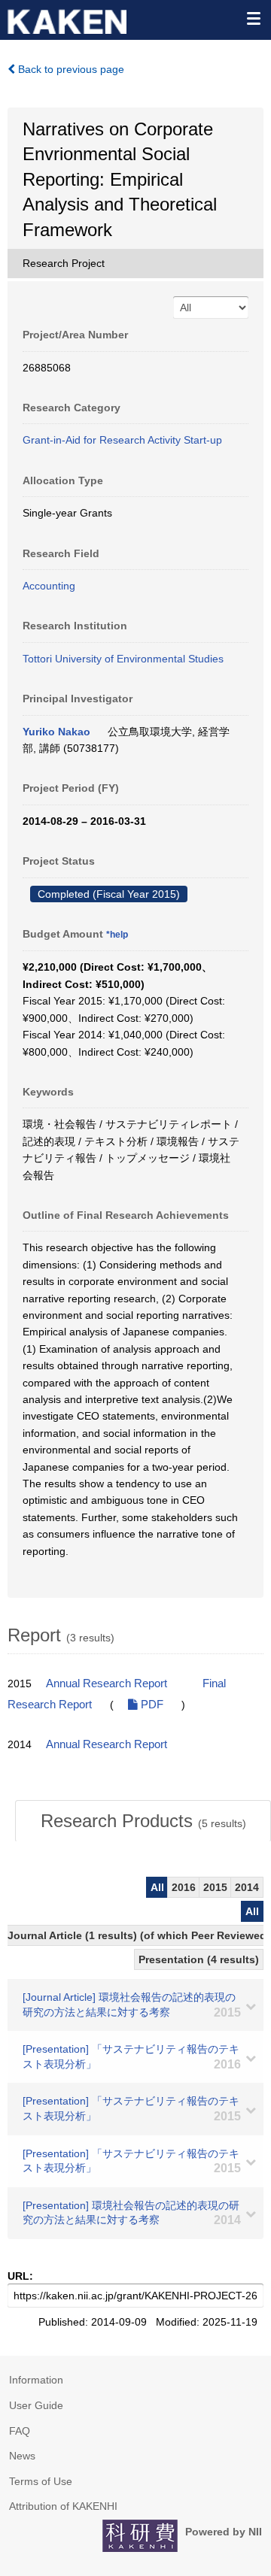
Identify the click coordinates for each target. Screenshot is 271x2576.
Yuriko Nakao (56, 732)
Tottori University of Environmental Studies (123, 659)
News (22, 2456)
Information (36, 2380)
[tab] (143, 1821)
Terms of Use (41, 2481)
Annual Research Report (107, 1683)
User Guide (36, 2405)
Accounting (49, 586)
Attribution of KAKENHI (63, 2506)
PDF (151, 1705)
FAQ (20, 2431)
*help (117, 935)
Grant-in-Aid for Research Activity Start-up (122, 440)
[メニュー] (253, 18)
